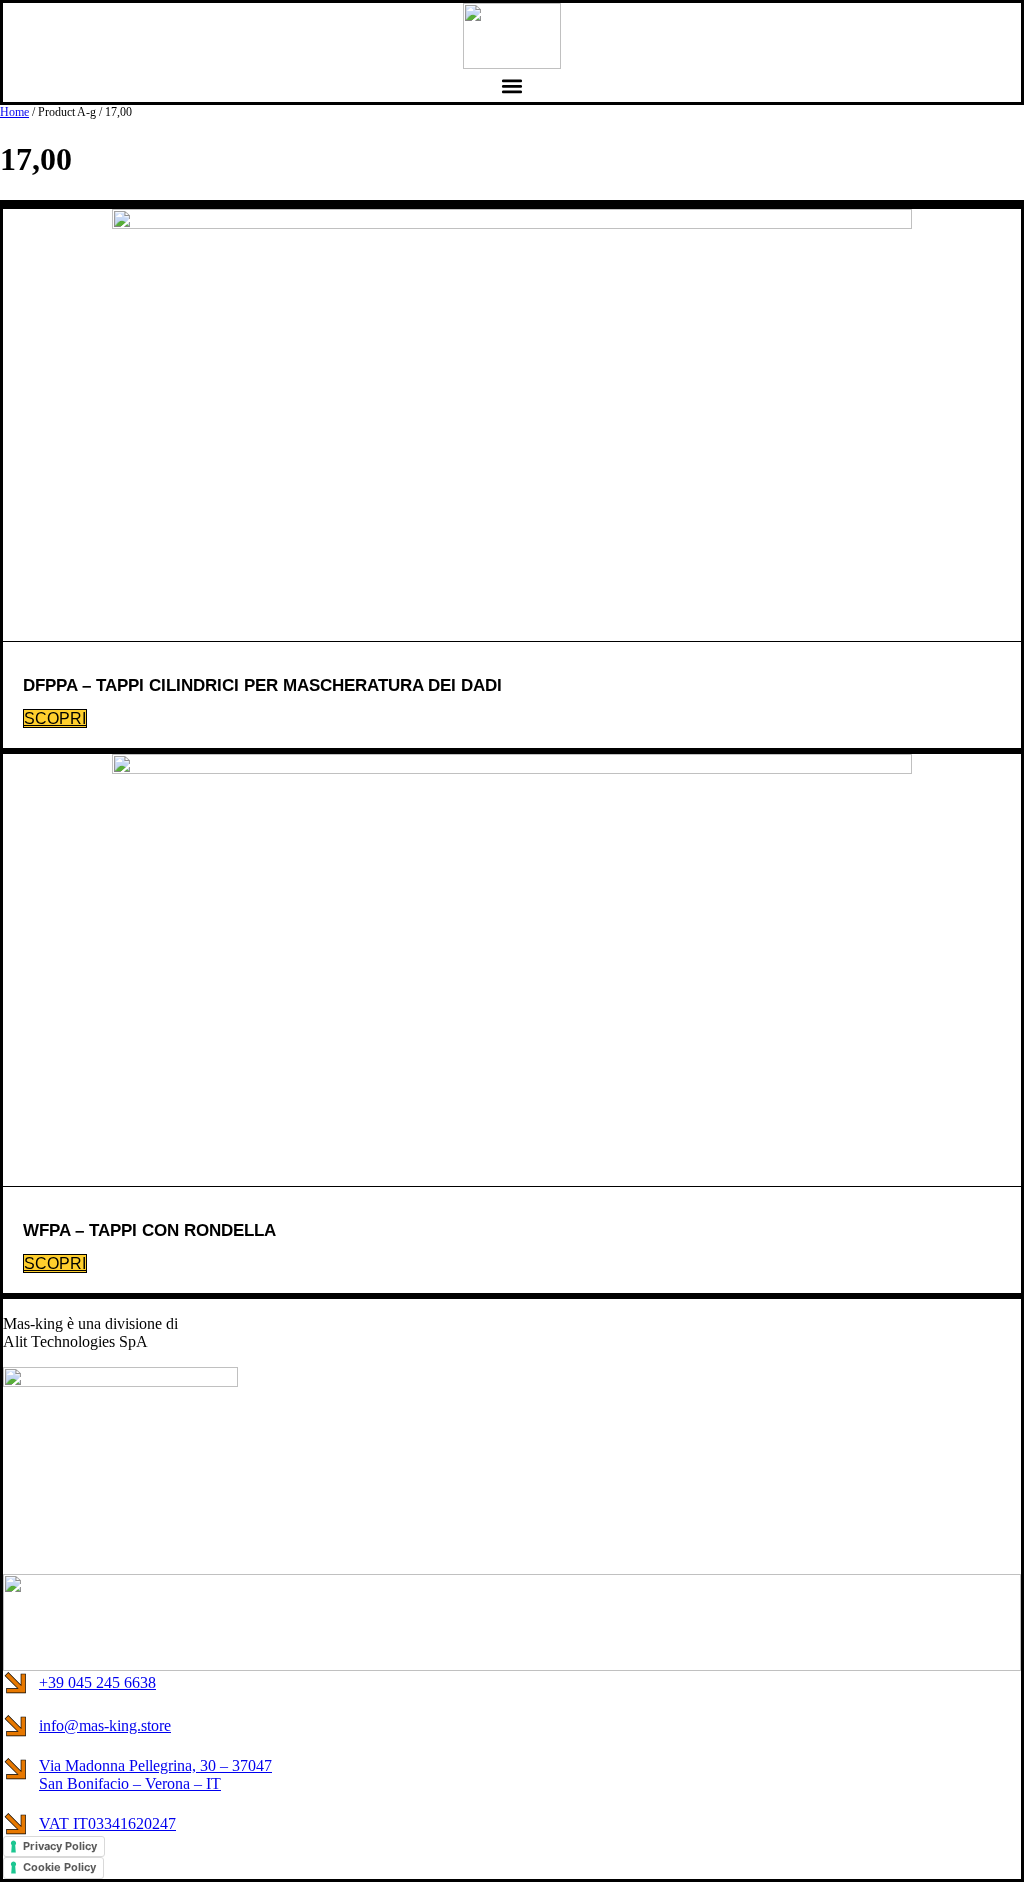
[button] (512, 85)
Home (14, 112)
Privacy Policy (60, 1846)
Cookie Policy (59, 1867)
